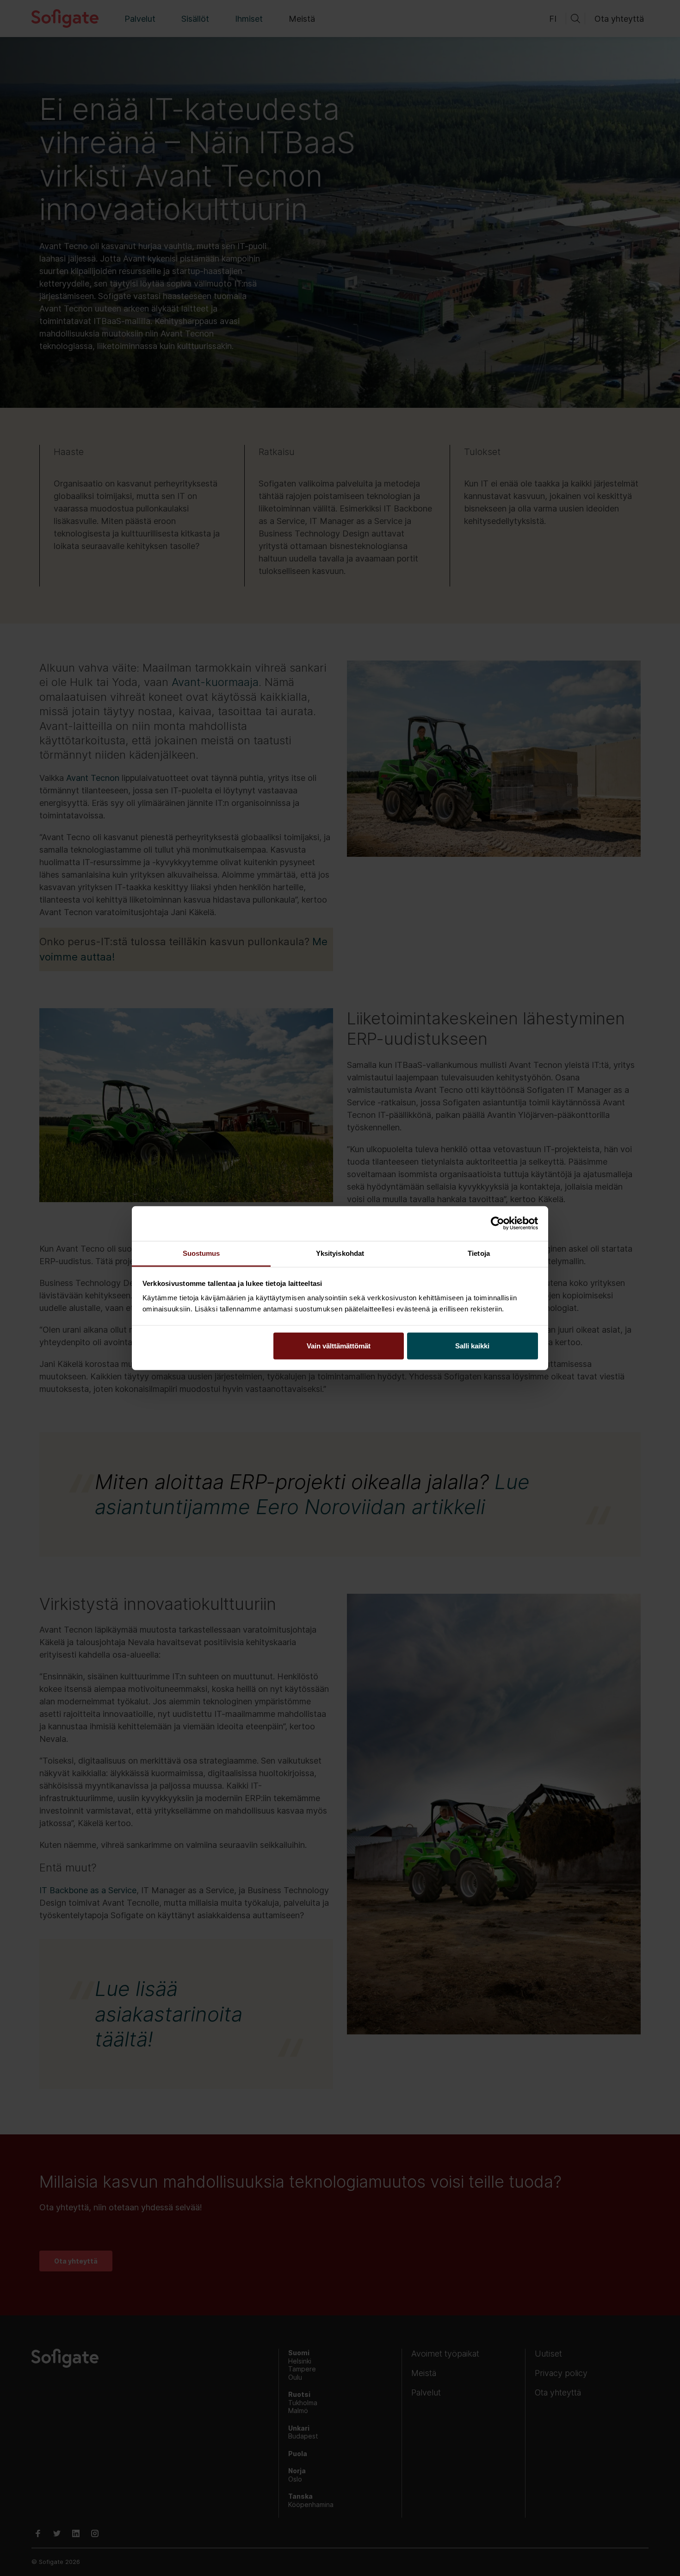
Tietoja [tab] (479, 1253)
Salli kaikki (472, 1345)
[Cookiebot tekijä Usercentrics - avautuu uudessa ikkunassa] (498, 1223)
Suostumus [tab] (201, 1253)
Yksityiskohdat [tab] (340, 1253)
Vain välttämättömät (339, 1345)
